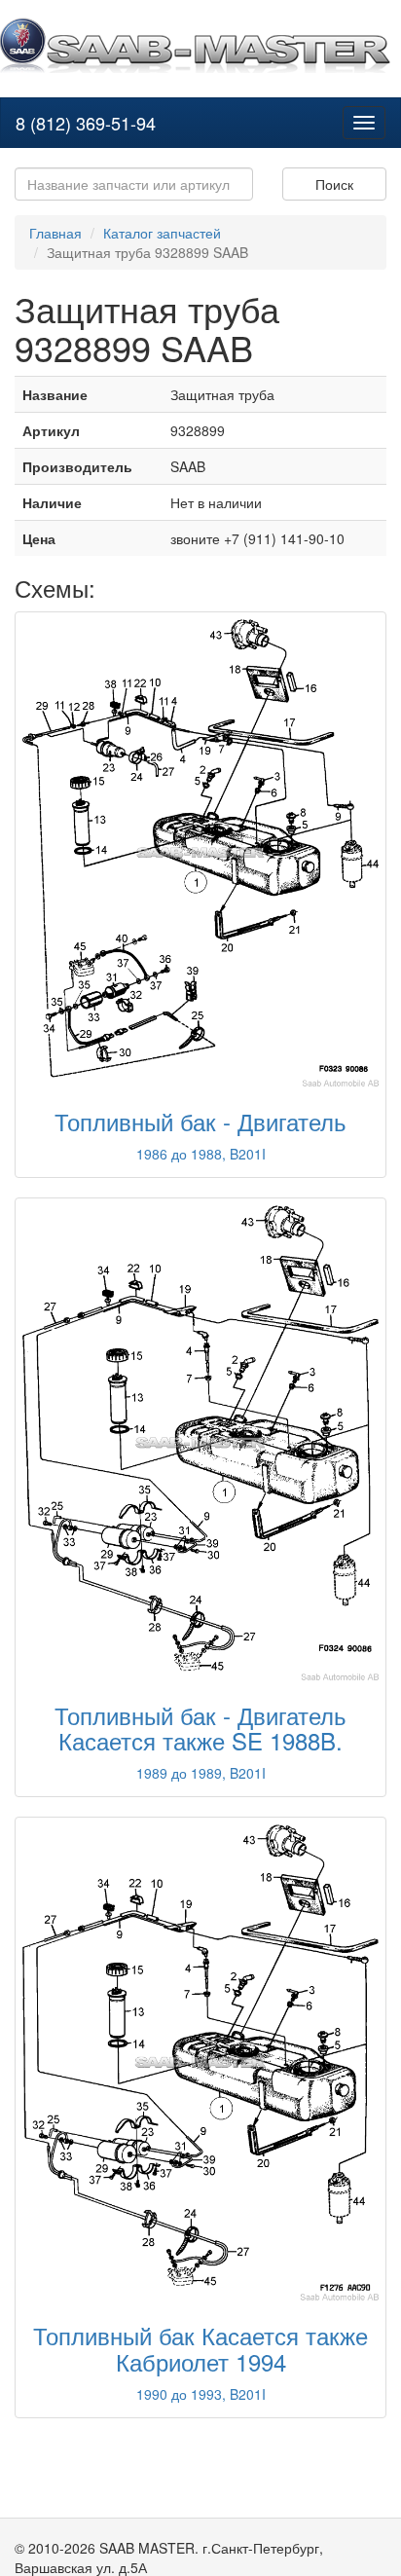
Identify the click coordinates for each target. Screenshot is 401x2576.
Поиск (334, 184)
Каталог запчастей (162, 233)
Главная (55, 233)
